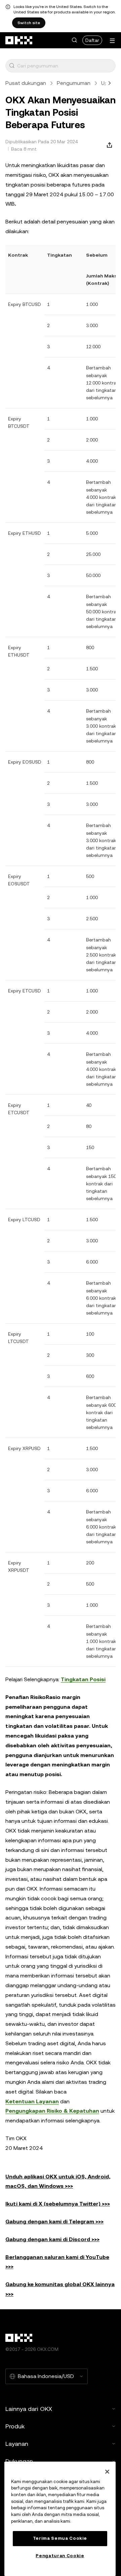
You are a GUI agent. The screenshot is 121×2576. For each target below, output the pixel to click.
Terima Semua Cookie (60, 2538)
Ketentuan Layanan (32, 2101)
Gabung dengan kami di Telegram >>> (54, 2222)
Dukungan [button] (19, 2461)
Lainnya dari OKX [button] (29, 2409)
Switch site (29, 23)
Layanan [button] (17, 2444)
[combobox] (65, 66)
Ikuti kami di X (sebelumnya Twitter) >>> (58, 2204)
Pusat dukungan (26, 83)
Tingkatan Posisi (83, 1679)
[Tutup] (107, 2472)
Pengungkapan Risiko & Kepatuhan (52, 2111)
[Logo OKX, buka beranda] (19, 40)
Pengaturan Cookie (60, 2556)
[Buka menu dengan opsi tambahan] (112, 41)
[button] (74, 40)
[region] (60, 2519)
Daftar (92, 40)
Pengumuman (74, 83)
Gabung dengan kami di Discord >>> (52, 2239)
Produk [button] (15, 2426)
